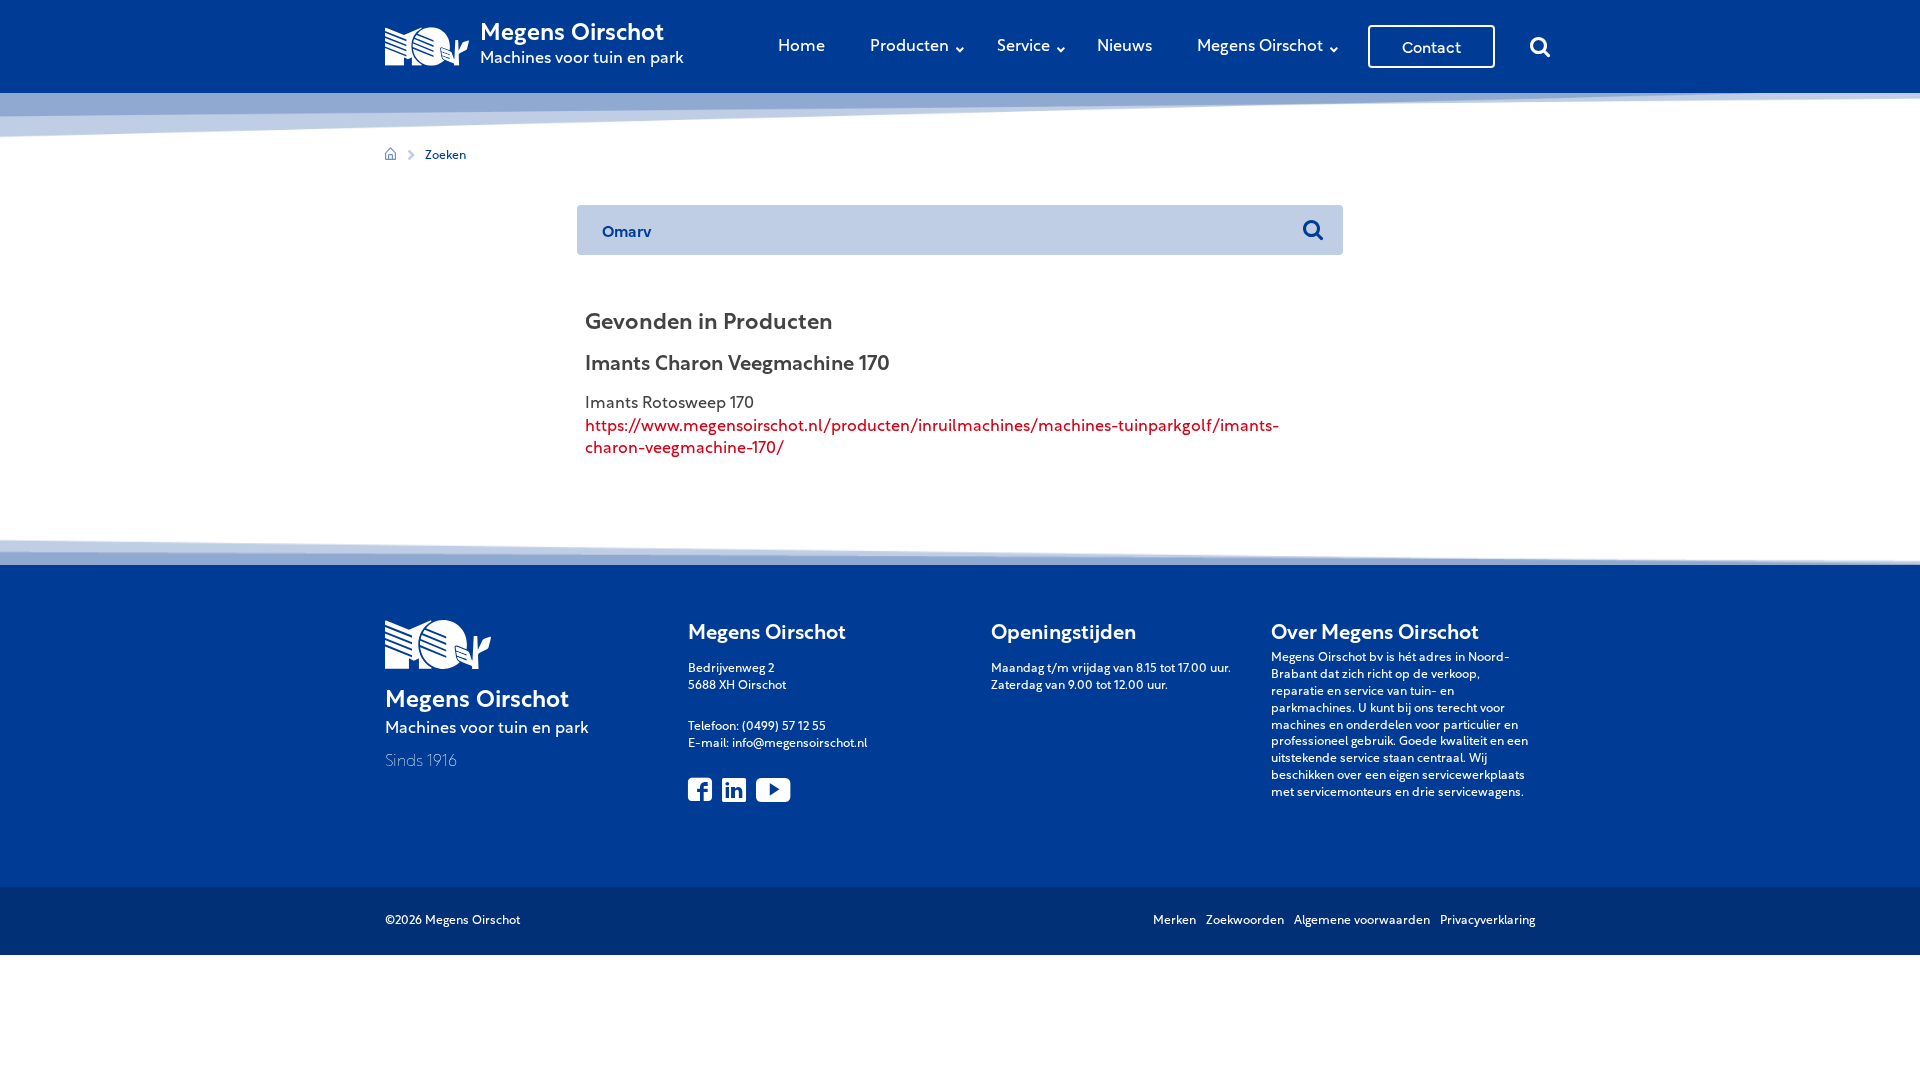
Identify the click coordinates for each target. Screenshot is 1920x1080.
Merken (1174, 921)
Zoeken (445, 156)
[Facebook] (700, 790)
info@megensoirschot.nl (799, 744)
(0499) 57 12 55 (784, 727)
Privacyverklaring (1487, 921)
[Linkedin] (734, 790)
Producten (909, 47)
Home (801, 47)
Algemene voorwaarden (1362, 921)
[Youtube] (773, 790)
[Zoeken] (1313, 230)
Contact (1431, 46)
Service (1023, 47)
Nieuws (1124, 47)
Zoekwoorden (1245, 921)
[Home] (390, 156)
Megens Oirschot (1260, 47)
